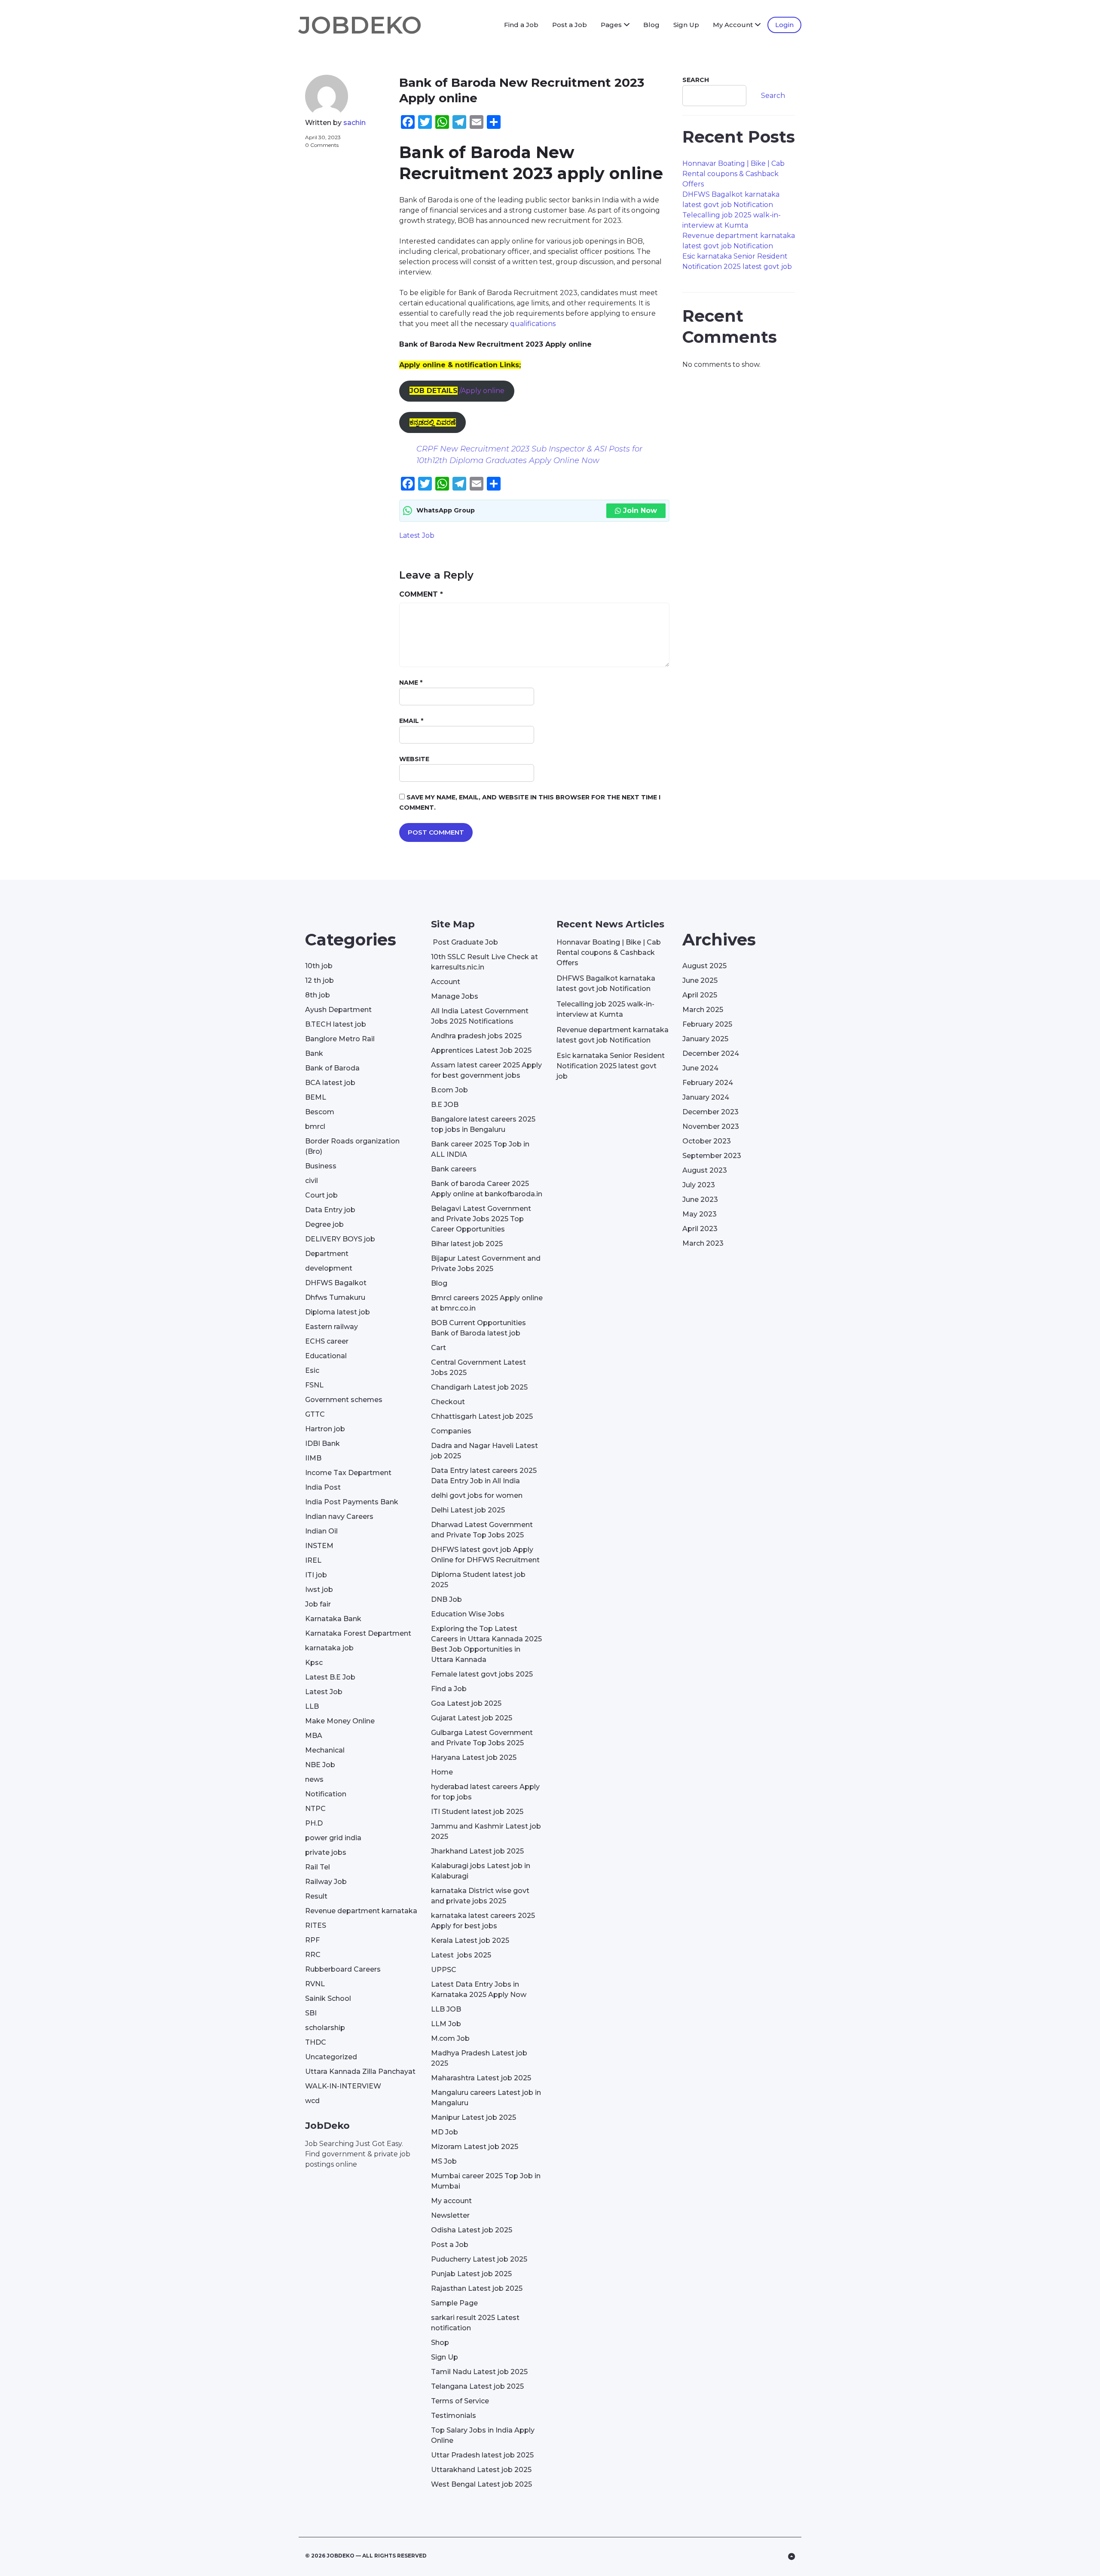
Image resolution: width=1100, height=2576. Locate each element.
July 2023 (699, 1185)
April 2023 (700, 1229)
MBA (314, 1736)
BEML (316, 1097)
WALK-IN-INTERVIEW (343, 2086)
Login (784, 25)
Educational (326, 1356)
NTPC (315, 1809)
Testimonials (454, 2416)
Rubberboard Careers (343, 1969)
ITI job (316, 1575)
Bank (314, 1053)
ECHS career (327, 1341)
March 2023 (703, 1243)
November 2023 (711, 1126)
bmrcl (315, 1126)
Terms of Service (460, 2401)
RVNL (315, 1984)
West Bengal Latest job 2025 (481, 2484)
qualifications (533, 324)
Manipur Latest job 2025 (474, 2117)
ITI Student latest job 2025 (477, 1812)
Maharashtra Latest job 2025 (481, 2078)
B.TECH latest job (336, 1024)
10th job (319, 966)
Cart (438, 1348)
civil (312, 1181)
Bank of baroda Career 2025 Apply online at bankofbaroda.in (487, 1189)
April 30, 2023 (323, 137)
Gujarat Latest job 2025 (472, 1718)
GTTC (315, 1414)
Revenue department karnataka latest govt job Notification (613, 1035)
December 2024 (711, 1053)
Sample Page (454, 2303)
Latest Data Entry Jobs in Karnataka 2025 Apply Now (479, 1989)
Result (316, 1896)
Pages (611, 25)
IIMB (313, 1458)
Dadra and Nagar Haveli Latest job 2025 (484, 1451)
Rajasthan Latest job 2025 (477, 2288)
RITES (316, 1925)
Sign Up (686, 25)
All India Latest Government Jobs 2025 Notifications (480, 1016)
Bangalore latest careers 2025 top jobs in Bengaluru (483, 1124)
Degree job (324, 1224)
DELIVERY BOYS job (340, 1239)
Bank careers (454, 1169)
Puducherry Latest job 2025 (479, 2259)
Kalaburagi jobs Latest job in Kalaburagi (481, 1871)
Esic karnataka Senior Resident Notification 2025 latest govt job (611, 1066)
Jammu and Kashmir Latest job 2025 (486, 1831)
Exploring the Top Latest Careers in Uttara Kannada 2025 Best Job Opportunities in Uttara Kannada (486, 1644)
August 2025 (704, 966)
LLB (312, 1706)
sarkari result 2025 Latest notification (475, 2323)
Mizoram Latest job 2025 (475, 2147)
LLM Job (446, 2024)
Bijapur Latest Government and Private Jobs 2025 (486, 1264)
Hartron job (325, 1429)
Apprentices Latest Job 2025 (481, 1050)
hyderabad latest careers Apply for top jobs (485, 1792)
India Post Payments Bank (352, 1502)
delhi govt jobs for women (477, 1495)
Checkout (448, 1402)
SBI (311, 2013)
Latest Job (417, 535)
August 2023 (705, 1170)
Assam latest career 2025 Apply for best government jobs (486, 1070)
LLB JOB (446, 2009)
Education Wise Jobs (468, 1614)
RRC (313, 1955)
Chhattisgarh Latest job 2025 (482, 1416)
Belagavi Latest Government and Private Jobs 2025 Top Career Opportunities (481, 1219)
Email (411, 721)
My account (451, 2201)
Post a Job (570, 25)
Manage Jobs (455, 996)
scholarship (325, 2028)
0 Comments (322, 145)
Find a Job (521, 25)
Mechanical (325, 1750)
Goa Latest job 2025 (466, 1703)
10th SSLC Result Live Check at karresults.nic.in (484, 962)
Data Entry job (330, 1210)
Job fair (318, 1604)
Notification (326, 1794)
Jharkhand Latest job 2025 (477, 1851)
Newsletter (450, 2215)
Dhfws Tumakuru (335, 1297)
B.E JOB (445, 1105)
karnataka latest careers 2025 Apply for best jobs (483, 1921)
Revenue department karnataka (361, 1911)
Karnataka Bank (333, 1619)
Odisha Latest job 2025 (472, 2230)
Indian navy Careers (339, 1517)
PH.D (314, 1823)
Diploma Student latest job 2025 (478, 1580)
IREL (313, 1560)
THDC (316, 2042)
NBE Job (320, 1765)
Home (442, 1772)
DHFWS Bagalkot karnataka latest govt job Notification (606, 983)
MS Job (444, 2161)
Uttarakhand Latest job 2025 (481, 2470)
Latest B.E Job (330, 1677)
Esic (312, 1370)
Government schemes (344, 1400)
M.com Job (450, 2038)
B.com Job (449, 1090)
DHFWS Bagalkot (336, 1283)
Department (327, 1254)
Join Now (640, 511)
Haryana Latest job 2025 (474, 1757)
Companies (451, 1431)
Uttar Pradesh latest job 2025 (482, 2455)
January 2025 (705, 1039)
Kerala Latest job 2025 (470, 1940)
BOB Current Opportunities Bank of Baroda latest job (478, 1328)
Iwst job (319, 1590)
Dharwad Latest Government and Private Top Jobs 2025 (482, 1530)
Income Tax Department (348, 1473)
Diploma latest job (338, 1312)
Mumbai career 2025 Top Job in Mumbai (486, 2181)
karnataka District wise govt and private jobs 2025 (480, 1896)
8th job (318, 995)
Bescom (320, 1112)
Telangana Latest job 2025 (477, 2386)
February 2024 (708, 1083)
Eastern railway (332, 1327)
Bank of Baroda (332, 1068)
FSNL (314, 1385)
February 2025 (707, 1024)
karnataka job (329, 1648)
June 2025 (700, 980)
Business (321, 1166)
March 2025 (703, 1010)
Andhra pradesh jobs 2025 (476, 1036)
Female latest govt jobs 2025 (482, 1674)
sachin (354, 123)
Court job (321, 1195)
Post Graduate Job (464, 942)
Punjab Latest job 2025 (471, 2274)
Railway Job (326, 1882)
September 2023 (712, 1156)
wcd (312, 2101)
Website (414, 759)
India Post (323, 1487)
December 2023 (710, 1112)
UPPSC (444, 1970)
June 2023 (700, 1200)
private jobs (326, 1852)
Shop (440, 2343)
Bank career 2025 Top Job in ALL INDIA (480, 1149)
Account (446, 982)
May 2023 (700, 1214)
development (329, 1268)
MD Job (445, 2132)
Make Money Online (340, 1721)
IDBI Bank (322, 1443)
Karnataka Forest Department (358, 1633)
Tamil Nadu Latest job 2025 (479, 2372)
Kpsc (314, 1663)
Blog (651, 25)
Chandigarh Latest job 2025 (479, 1387)
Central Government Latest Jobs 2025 (478, 1367)
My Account (733, 25)
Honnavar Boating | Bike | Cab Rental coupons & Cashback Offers (733, 174)
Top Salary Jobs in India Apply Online (483, 2435)
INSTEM (319, 1546)
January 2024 (706, 1097)
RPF (312, 1940)
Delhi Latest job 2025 (468, 1510)
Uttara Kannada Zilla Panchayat (360, 2071)
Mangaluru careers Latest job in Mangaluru (486, 2098)
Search (696, 80)
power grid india (333, 1838)
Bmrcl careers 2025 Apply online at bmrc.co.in (487, 1303)
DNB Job (446, 1599)
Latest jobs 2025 (461, 1955)
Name (411, 683)
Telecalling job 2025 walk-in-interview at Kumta (605, 1009)
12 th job (319, 980)
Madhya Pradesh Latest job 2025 (479, 2058)
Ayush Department (338, 1010)
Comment (421, 594)
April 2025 (700, 995)
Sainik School (328, 1998)
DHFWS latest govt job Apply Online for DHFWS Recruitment (485, 1555)
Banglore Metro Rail (340, 1039)
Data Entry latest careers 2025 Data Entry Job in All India (484, 1476)
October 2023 (707, 1141)
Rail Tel (318, 1867)
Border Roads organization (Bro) (352, 1146)
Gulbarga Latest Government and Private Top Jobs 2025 (482, 1738)
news (314, 1779)
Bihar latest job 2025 (467, 1244)
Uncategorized (331, 2057)
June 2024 (700, 1068)
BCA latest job (330, 1083)
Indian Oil (321, 1531)
